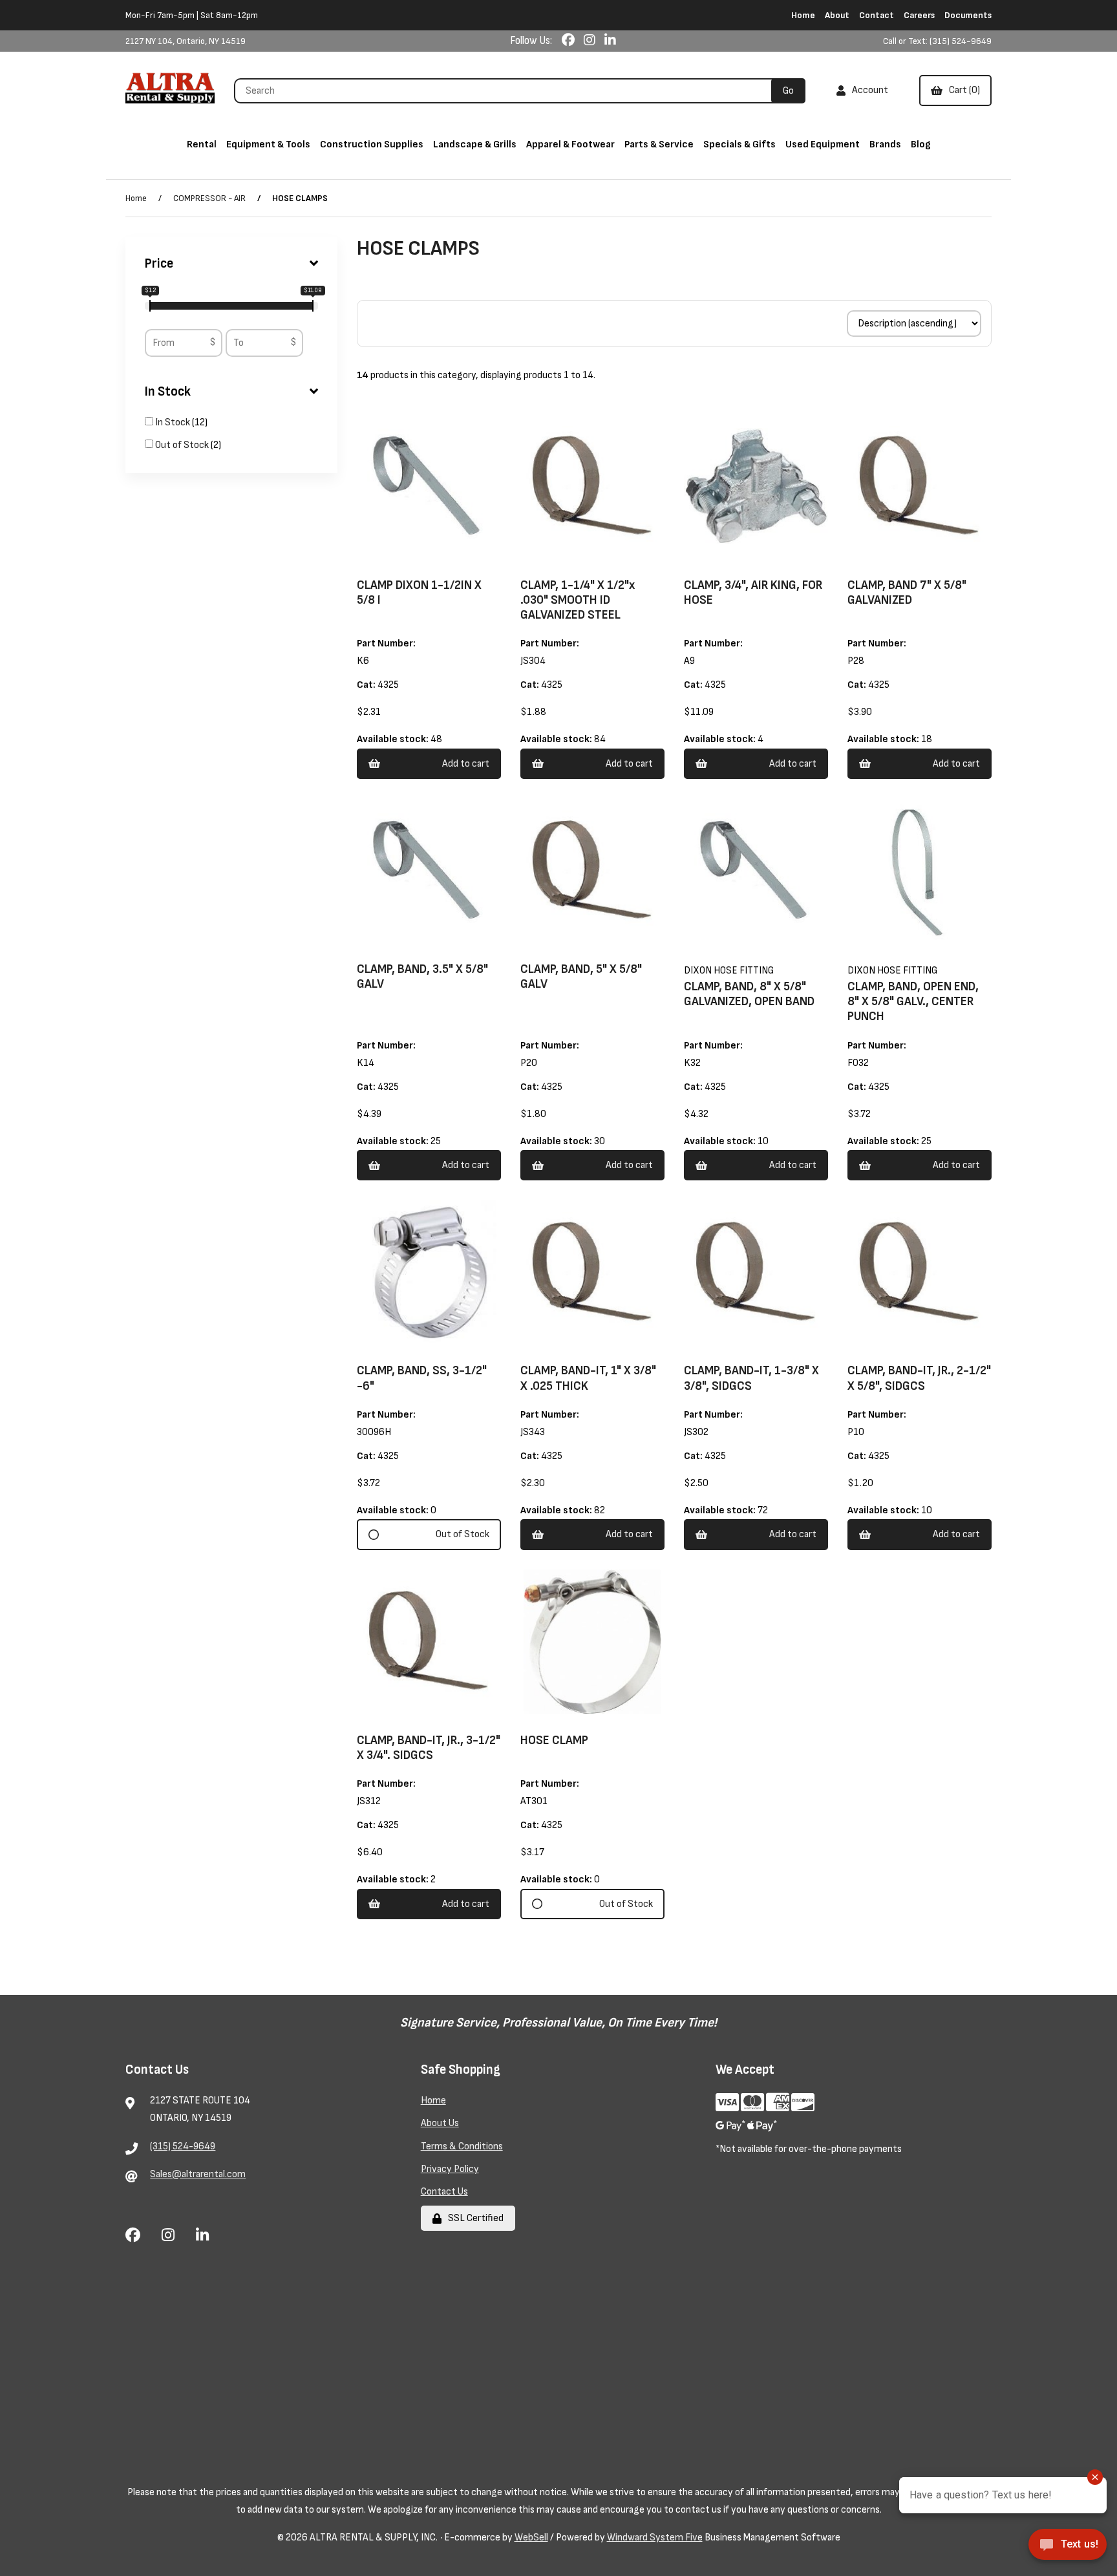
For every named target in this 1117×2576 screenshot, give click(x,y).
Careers (919, 15)
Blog (921, 144)
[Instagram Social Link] (591, 41)
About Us (440, 2123)
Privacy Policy (450, 2169)
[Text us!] (1068, 2549)
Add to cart (466, 764)
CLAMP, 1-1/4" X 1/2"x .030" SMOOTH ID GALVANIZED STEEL (578, 600)
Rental (202, 144)
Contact (877, 15)
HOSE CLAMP (554, 1740)
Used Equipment (823, 144)
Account (868, 90)
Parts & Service (659, 144)
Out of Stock (183, 445)
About (837, 15)
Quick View (446, 560)
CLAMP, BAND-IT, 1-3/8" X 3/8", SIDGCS (751, 1378)
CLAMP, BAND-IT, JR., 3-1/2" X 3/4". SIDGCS (429, 1748)
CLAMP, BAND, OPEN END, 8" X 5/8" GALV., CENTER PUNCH (913, 1002)
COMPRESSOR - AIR (209, 198)
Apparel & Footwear (570, 144)
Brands (885, 144)
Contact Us (444, 2192)
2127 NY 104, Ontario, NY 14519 (186, 41)
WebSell (531, 2538)
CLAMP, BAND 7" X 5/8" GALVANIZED (907, 593)
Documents (968, 15)
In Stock (168, 392)
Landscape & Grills (475, 144)
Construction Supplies (372, 144)
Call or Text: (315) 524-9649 (937, 41)
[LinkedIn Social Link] (610, 41)
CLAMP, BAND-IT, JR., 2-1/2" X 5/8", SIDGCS (919, 1378)
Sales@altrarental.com (198, 2174)
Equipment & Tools (268, 144)
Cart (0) (963, 90)
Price (159, 264)
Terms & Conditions (462, 2146)
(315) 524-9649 (183, 2146)
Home (803, 15)
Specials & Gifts (739, 144)
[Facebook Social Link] (569, 41)
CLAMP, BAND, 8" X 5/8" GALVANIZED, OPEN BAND (749, 994)
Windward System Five (655, 2538)
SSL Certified (474, 2218)
